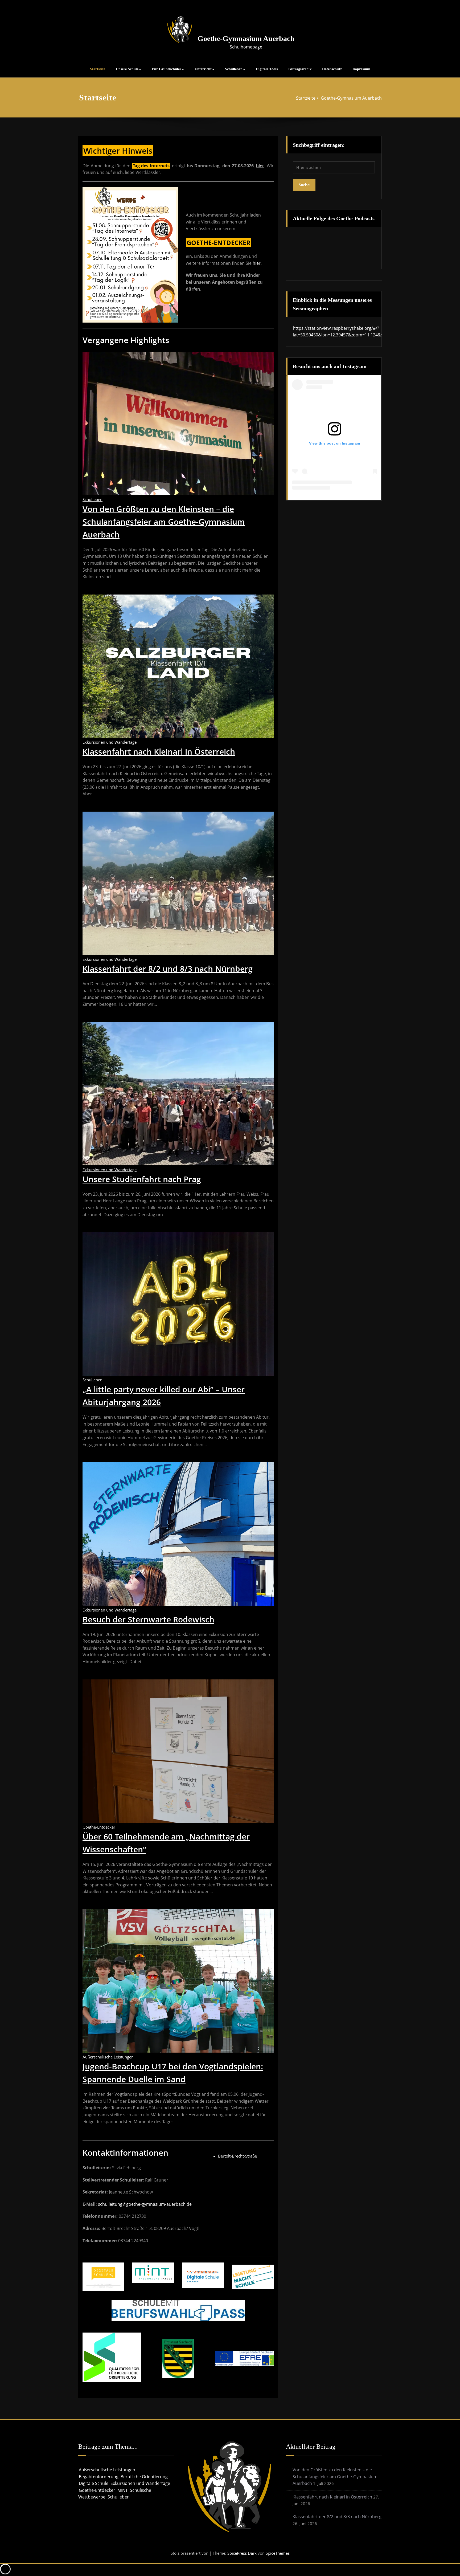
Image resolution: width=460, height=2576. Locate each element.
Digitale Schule (94, 2483)
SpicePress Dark (242, 2553)
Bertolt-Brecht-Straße (237, 2156)
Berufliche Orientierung (144, 2477)
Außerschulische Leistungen (108, 2057)
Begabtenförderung (99, 2477)
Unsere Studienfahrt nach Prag (142, 1179)
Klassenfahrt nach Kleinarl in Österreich (159, 752)
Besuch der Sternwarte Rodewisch (148, 1619)
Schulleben (234, 69)
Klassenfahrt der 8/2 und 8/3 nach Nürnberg (168, 969)
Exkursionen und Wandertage (110, 742)
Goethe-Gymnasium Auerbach (246, 38)
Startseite (98, 69)
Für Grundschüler (167, 69)
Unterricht (203, 69)
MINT (123, 2490)
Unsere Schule (127, 69)
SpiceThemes (277, 2553)
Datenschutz (332, 69)
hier (260, 166)
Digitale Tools (267, 69)
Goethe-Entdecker (99, 1827)
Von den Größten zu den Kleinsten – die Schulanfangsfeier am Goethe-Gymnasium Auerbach (164, 522)
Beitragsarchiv (300, 69)
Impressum (361, 69)
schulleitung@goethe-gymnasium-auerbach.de (145, 2204)
